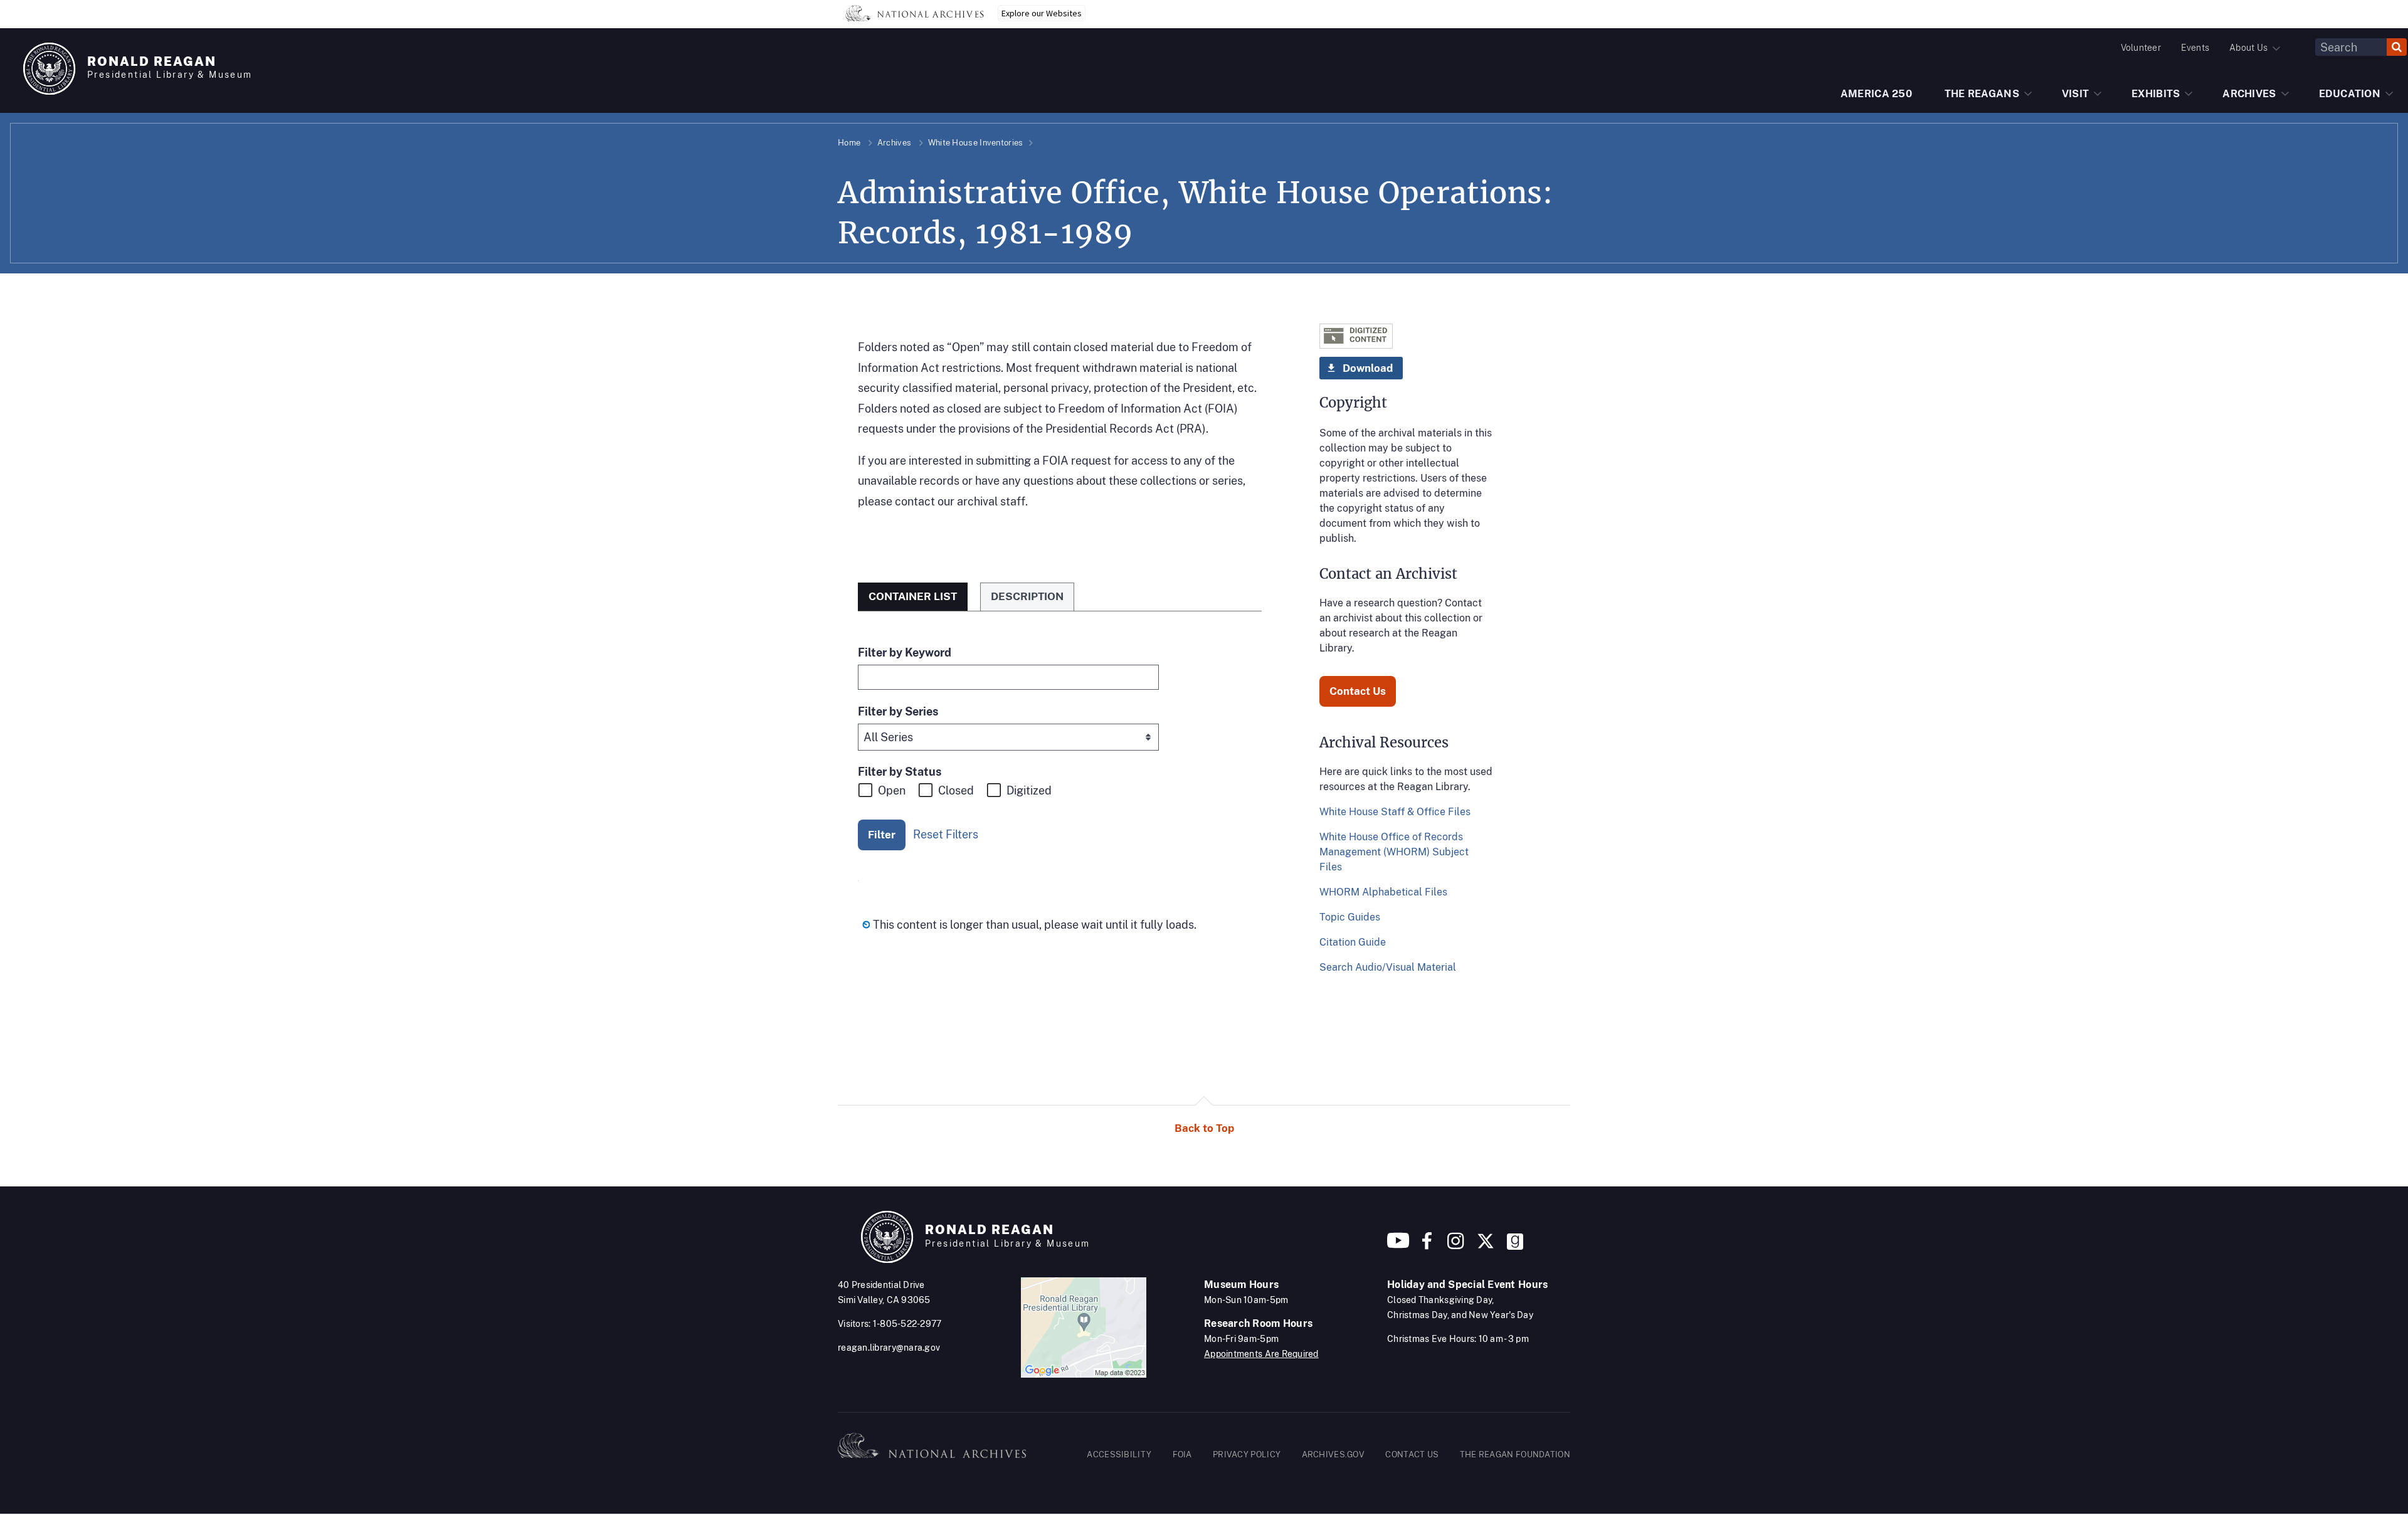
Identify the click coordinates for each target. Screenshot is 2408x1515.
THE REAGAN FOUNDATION (1515, 1454)
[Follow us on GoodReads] (1515, 1246)
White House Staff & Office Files (1395, 812)
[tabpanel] (1060, 792)
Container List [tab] (913, 596)
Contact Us (1358, 691)
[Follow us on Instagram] (1454, 1246)
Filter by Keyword (905, 652)
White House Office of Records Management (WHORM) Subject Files (1394, 852)
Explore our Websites (1042, 13)
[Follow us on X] (1486, 1246)
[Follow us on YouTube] (1398, 1246)
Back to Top (1204, 1128)
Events (2195, 48)
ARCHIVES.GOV (1333, 1454)
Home (849, 143)
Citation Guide (1353, 942)
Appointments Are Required (1261, 1354)
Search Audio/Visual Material (1388, 967)
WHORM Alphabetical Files (1383, 892)
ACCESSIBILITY (1119, 1454)
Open (892, 790)
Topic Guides (1350, 917)
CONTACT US (1412, 1454)
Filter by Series (898, 711)
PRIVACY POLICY (1247, 1454)
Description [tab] (1027, 596)
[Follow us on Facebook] (1427, 1246)
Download (1368, 368)
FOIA (1182, 1454)
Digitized (1029, 790)
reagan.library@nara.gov (889, 1348)
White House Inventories (976, 143)
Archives (894, 143)
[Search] (2397, 47)
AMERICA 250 (1876, 94)
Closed (956, 790)
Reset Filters (946, 834)
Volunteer (2141, 48)
